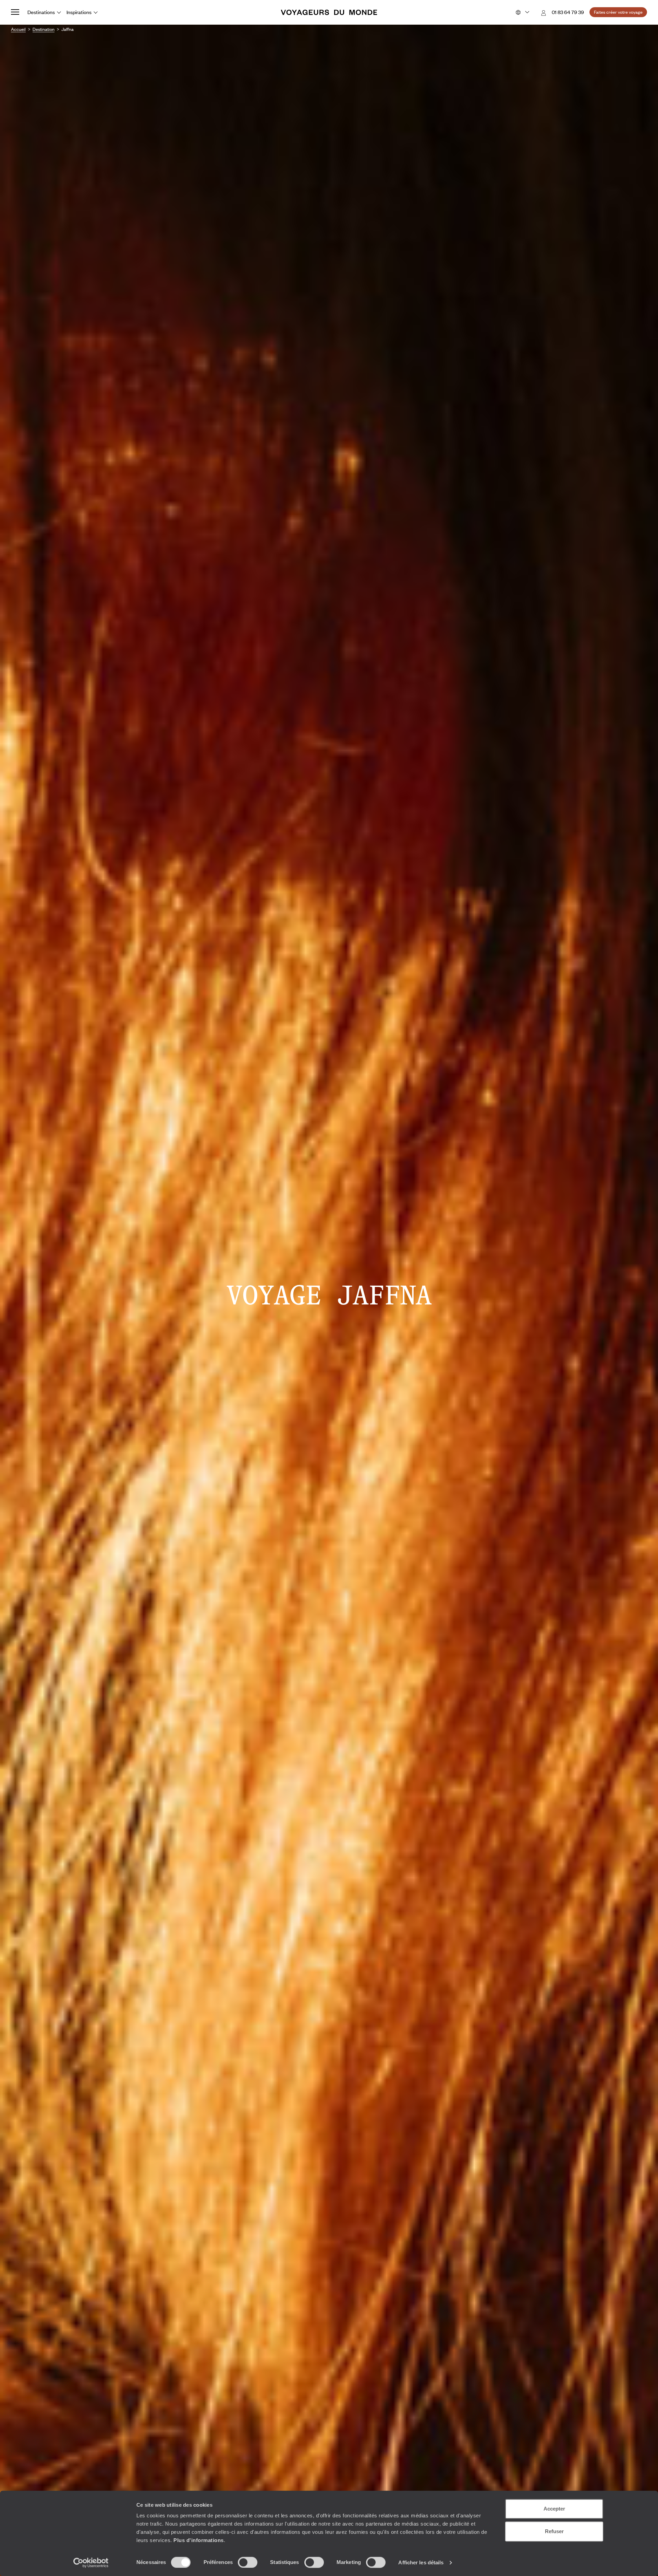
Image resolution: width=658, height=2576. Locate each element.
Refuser (554, 2531)
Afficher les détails (421, 2562)
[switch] (248, 2562)
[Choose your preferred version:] (522, 12)
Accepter (554, 2509)
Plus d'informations (199, 2540)
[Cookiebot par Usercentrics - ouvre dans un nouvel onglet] (91, 2563)
